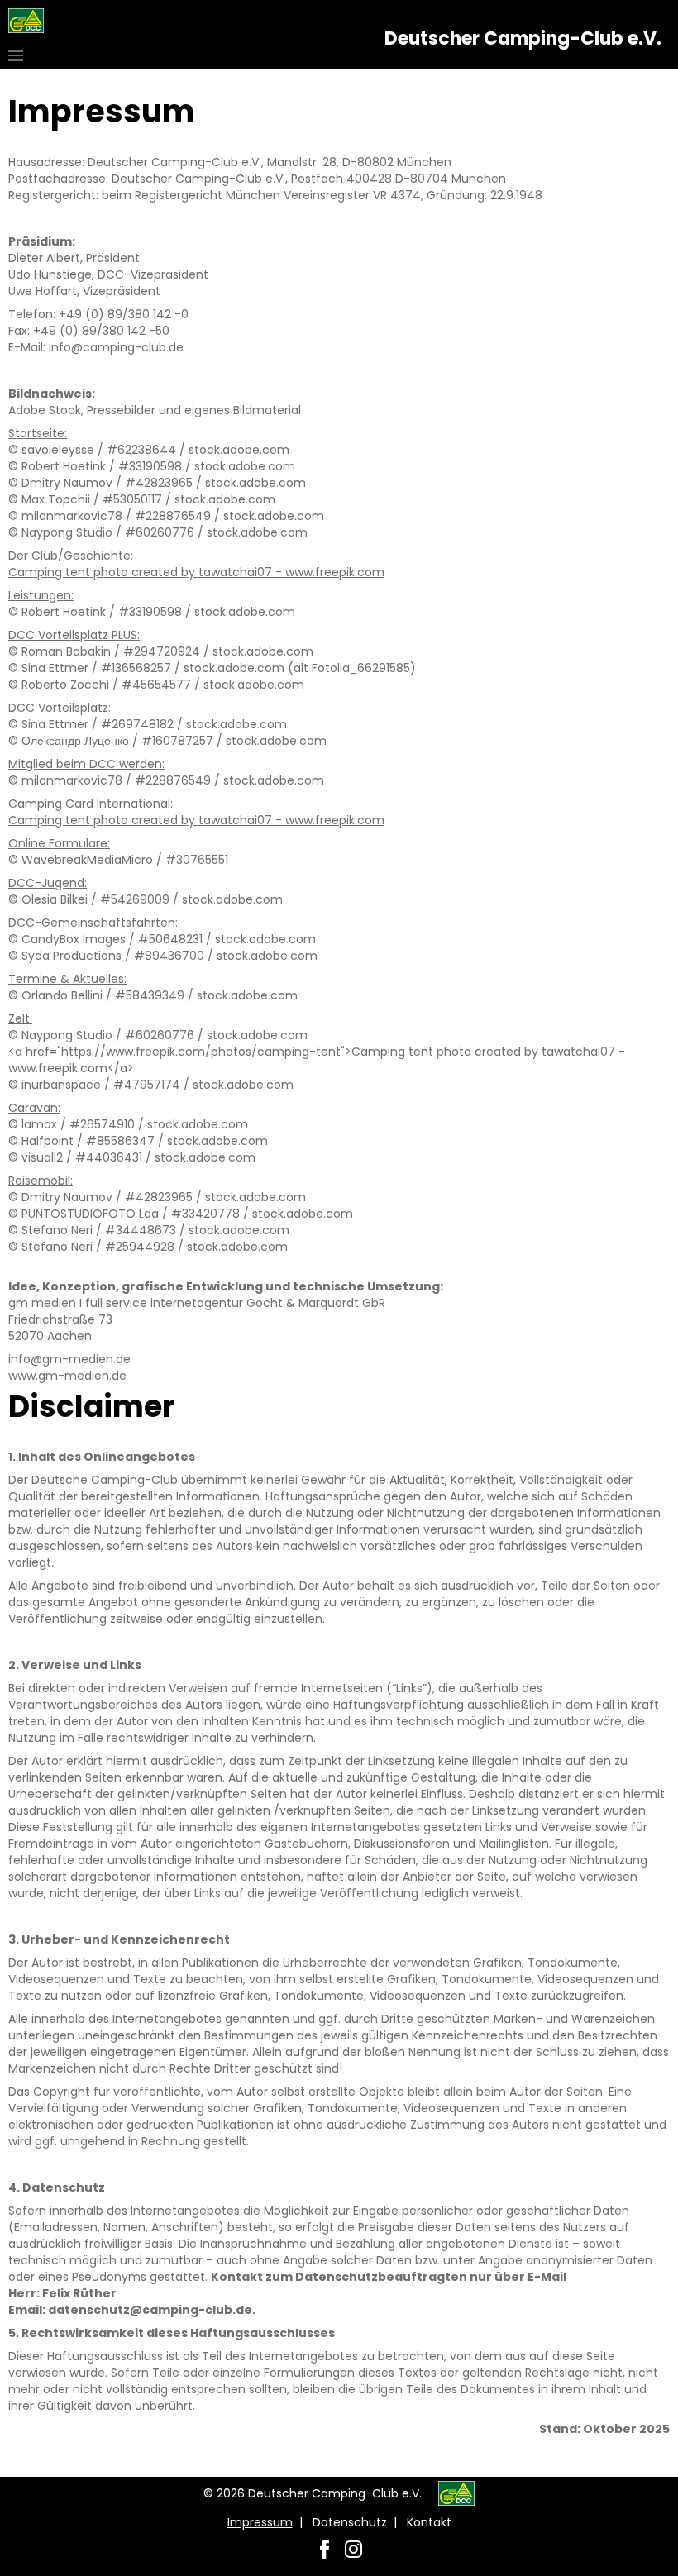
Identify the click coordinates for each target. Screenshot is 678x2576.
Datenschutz (350, 2522)
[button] (18, 55)
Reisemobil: (41, 1181)
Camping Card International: (92, 804)
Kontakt (429, 2522)
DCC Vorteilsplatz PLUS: (74, 635)
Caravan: (34, 1108)
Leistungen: (41, 595)
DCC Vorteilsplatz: (60, 708)
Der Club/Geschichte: (71, 556)
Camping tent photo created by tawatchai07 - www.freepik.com (196, 572)
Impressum (260, 2522)
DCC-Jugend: (48, 883)
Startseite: (38, 433)
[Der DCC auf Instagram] (353, 2549)
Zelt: (20, 1018)
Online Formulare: (59, 843)
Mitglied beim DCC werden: (86, 764)
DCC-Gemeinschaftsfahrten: (93, 923)
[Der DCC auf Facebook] (325, 2549)
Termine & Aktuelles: (67, 979)
